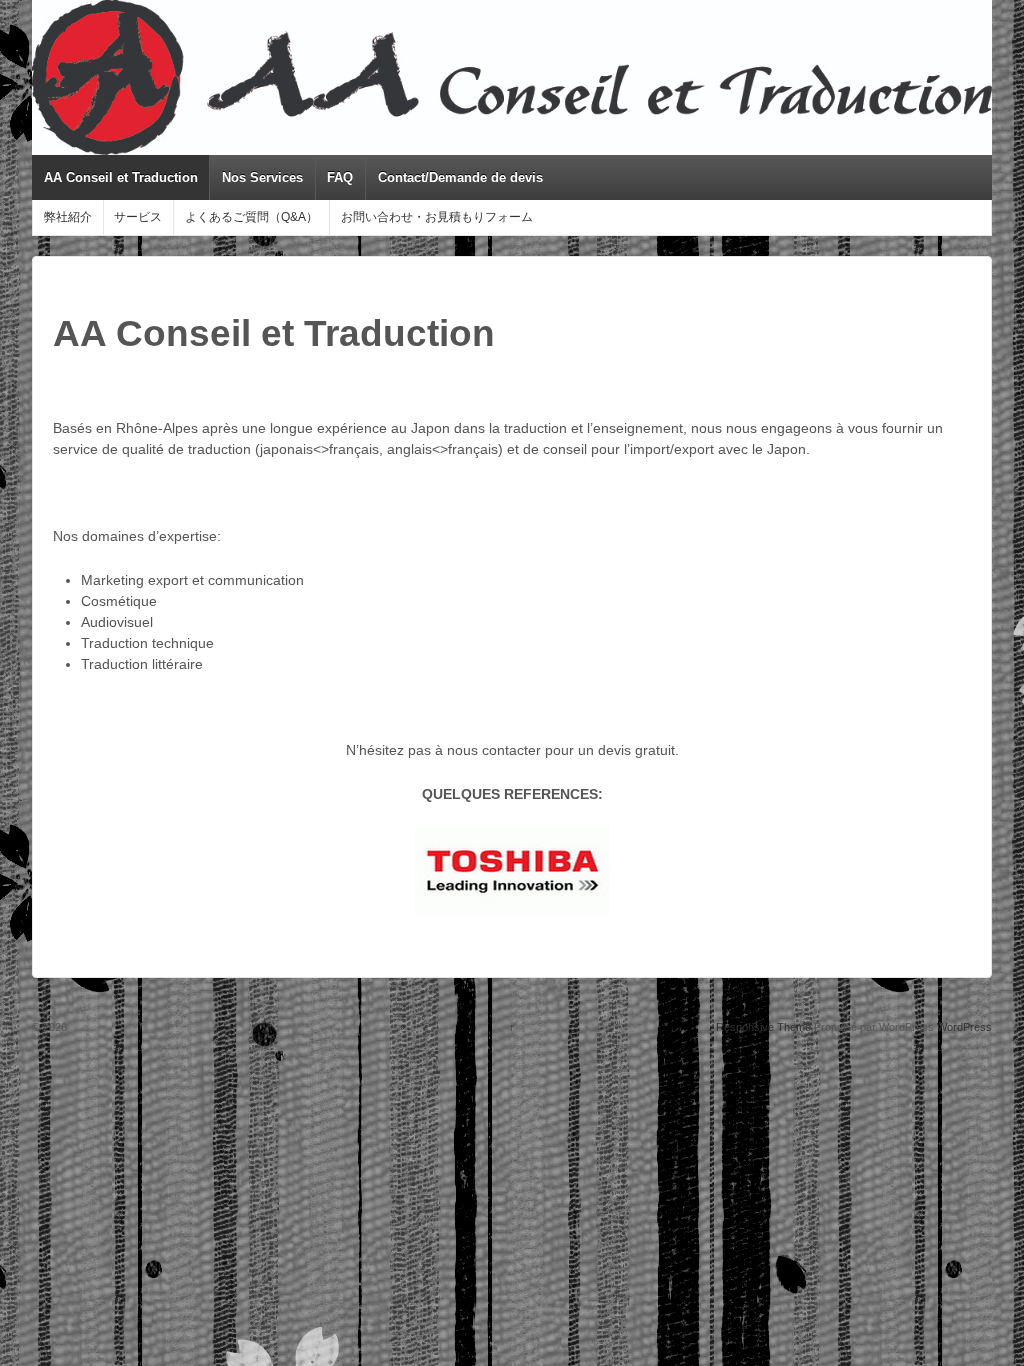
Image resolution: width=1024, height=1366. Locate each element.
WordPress (964, 1027)
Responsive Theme (763, 1027)
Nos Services (262, 177)
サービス (138, 217)
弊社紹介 (68, 217)
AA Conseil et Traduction (121, 177)
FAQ (340, 177)
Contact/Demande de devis (460, 177)
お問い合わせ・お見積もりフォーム (437, 217)
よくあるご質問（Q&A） (251, 217)
